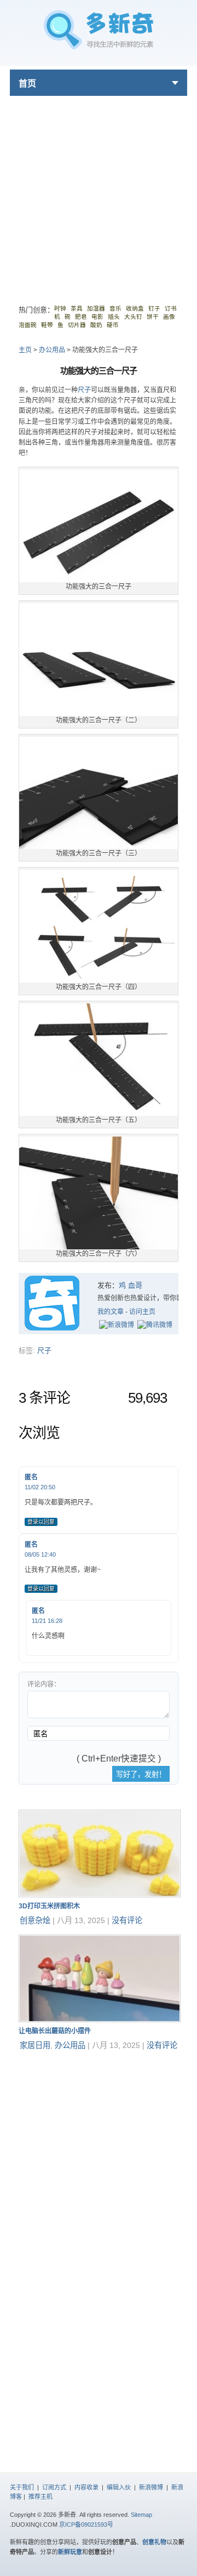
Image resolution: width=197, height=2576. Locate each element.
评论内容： (44, 1684)
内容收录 (86, 2487)
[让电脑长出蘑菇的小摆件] (100, 2020)
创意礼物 (154, 2542)
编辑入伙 (119, 2487)
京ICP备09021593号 (86, 2525)
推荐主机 (40, 2497)
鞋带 (47, 325)
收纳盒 (135, 308)
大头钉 (133, 317)
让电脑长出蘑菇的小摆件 (55, 2031)
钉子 (154, 308)
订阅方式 (54, 2487)
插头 (114, 317)
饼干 (153, 317)
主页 (25, 350)
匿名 (31, 1477)
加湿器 (96, 308)
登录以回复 (41, 1522)
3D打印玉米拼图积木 (49, 1906)
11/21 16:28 (47, 1621)
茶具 (77, 308)
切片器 (77, 325)
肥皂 (81, 317)
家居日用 (35, 2045)
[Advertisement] (99, 194)
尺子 (84, 390)
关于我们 (22, 2487)
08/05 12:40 (40, 1554)
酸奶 (96, 325)
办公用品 (52, 350)
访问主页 (142, 1312)
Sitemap (141, 2515)
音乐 (115, 308)
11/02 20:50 (40, 1487)
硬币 (113, 325)
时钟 (60, 308)
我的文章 (111, 1312)
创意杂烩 (35, 1920)
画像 (169, 317)
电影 (97, 317)
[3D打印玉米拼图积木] (100, 1895)
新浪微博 (151, 2487)
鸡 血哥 (131, 1285)
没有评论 (127, 1920)
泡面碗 (28, 325)
